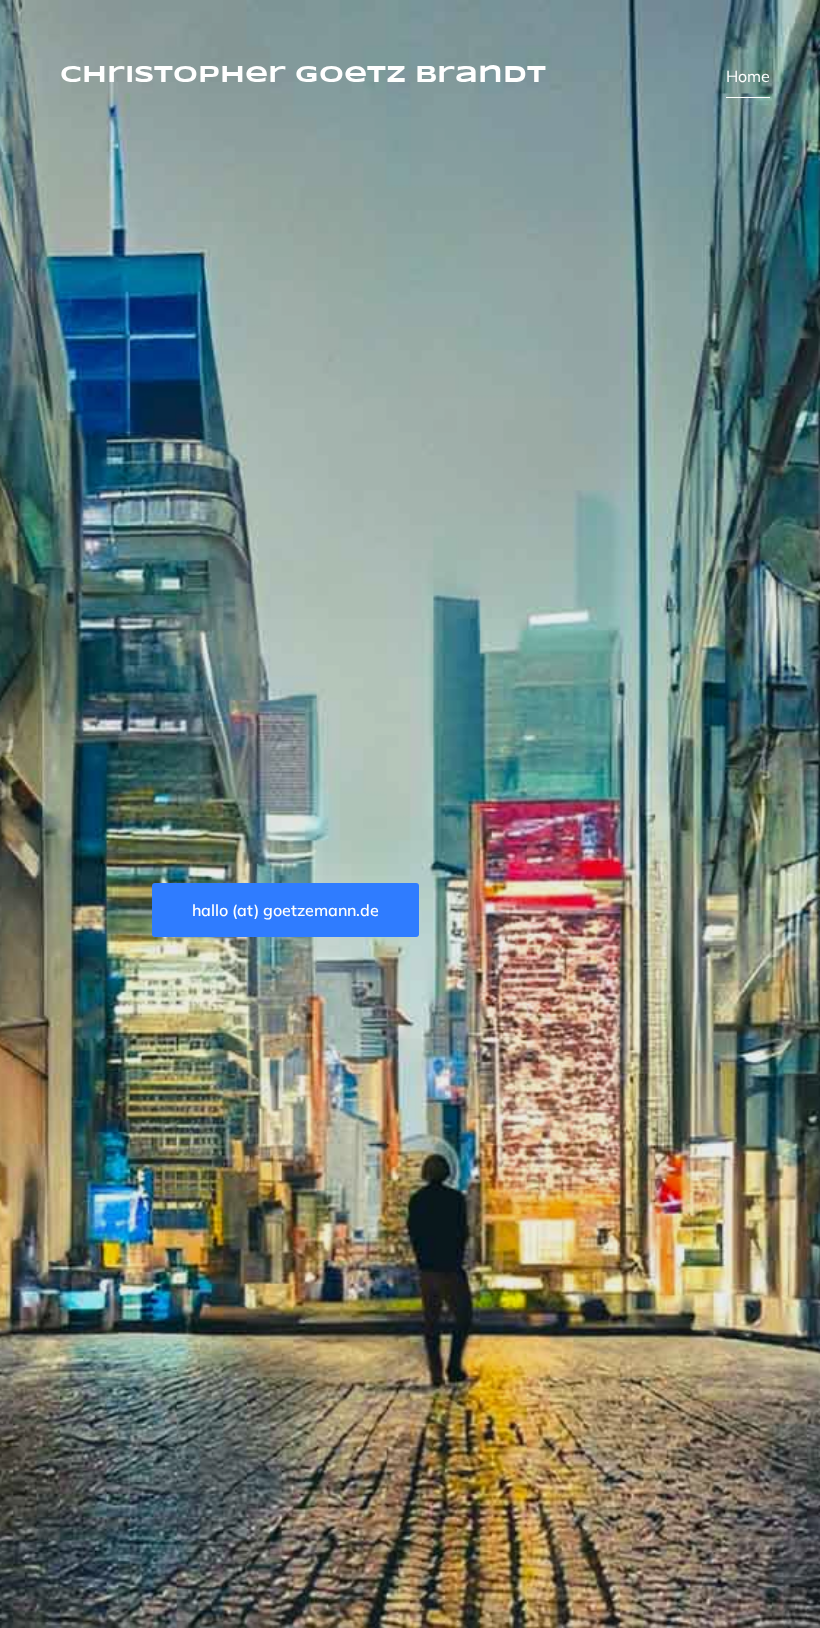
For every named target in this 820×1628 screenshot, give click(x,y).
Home (748, 76)
